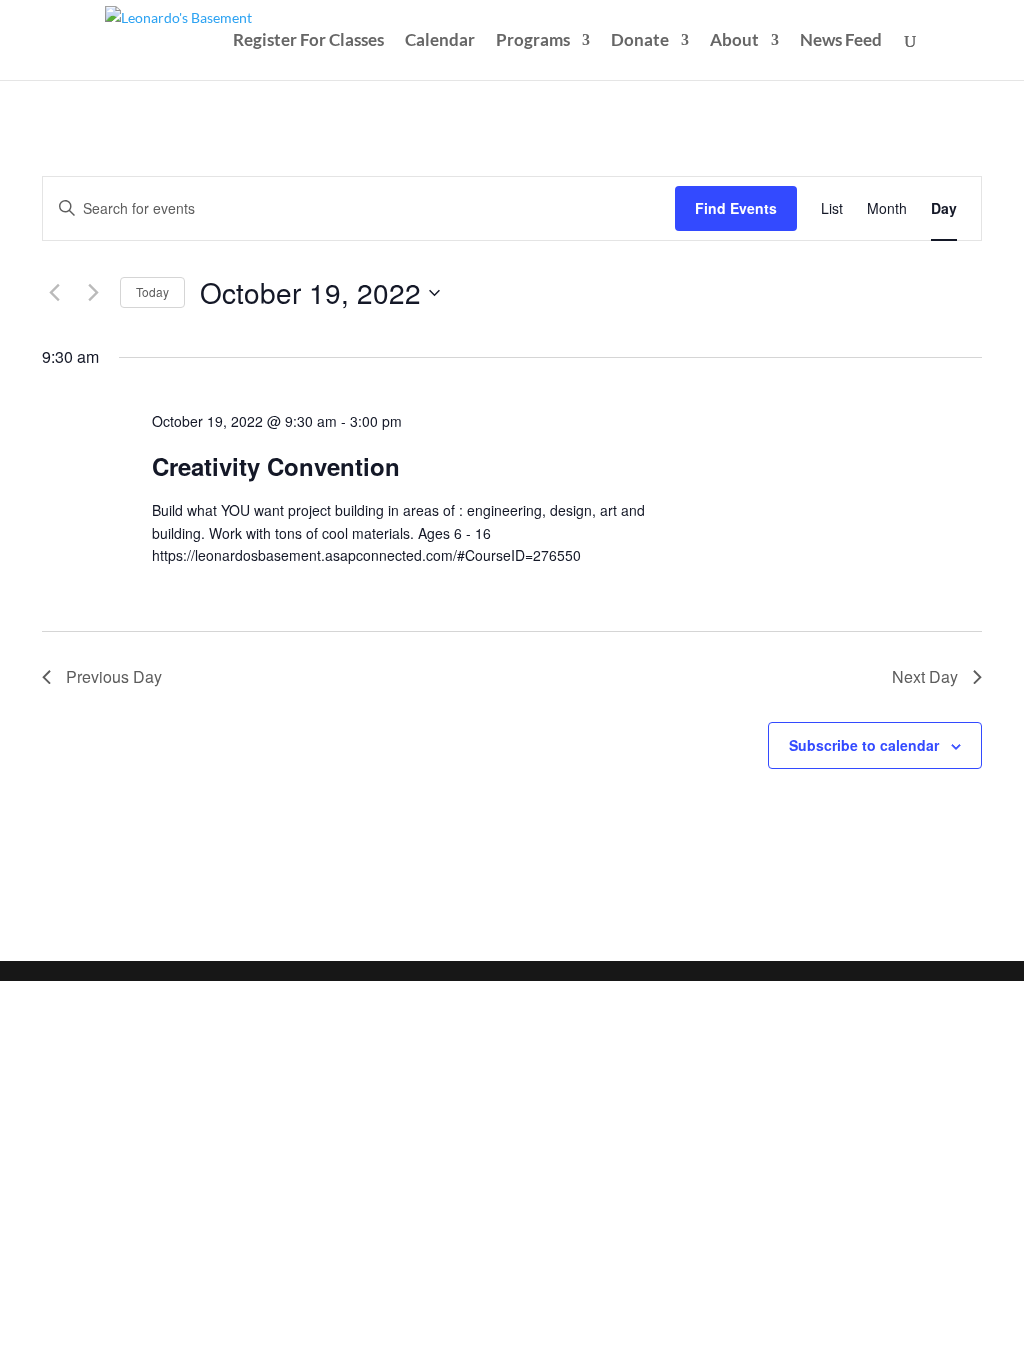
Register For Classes (308, 41)
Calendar (440, 41)
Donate (640, 41)
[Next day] (93, 293)
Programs (533, 41)
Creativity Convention (276, 466)
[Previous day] (54, 293)
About (734, 41)
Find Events (736, 208)
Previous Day (114, 676)
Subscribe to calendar (864, 745)
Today (152, 291)
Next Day (925, 676)
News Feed (841, 41)
